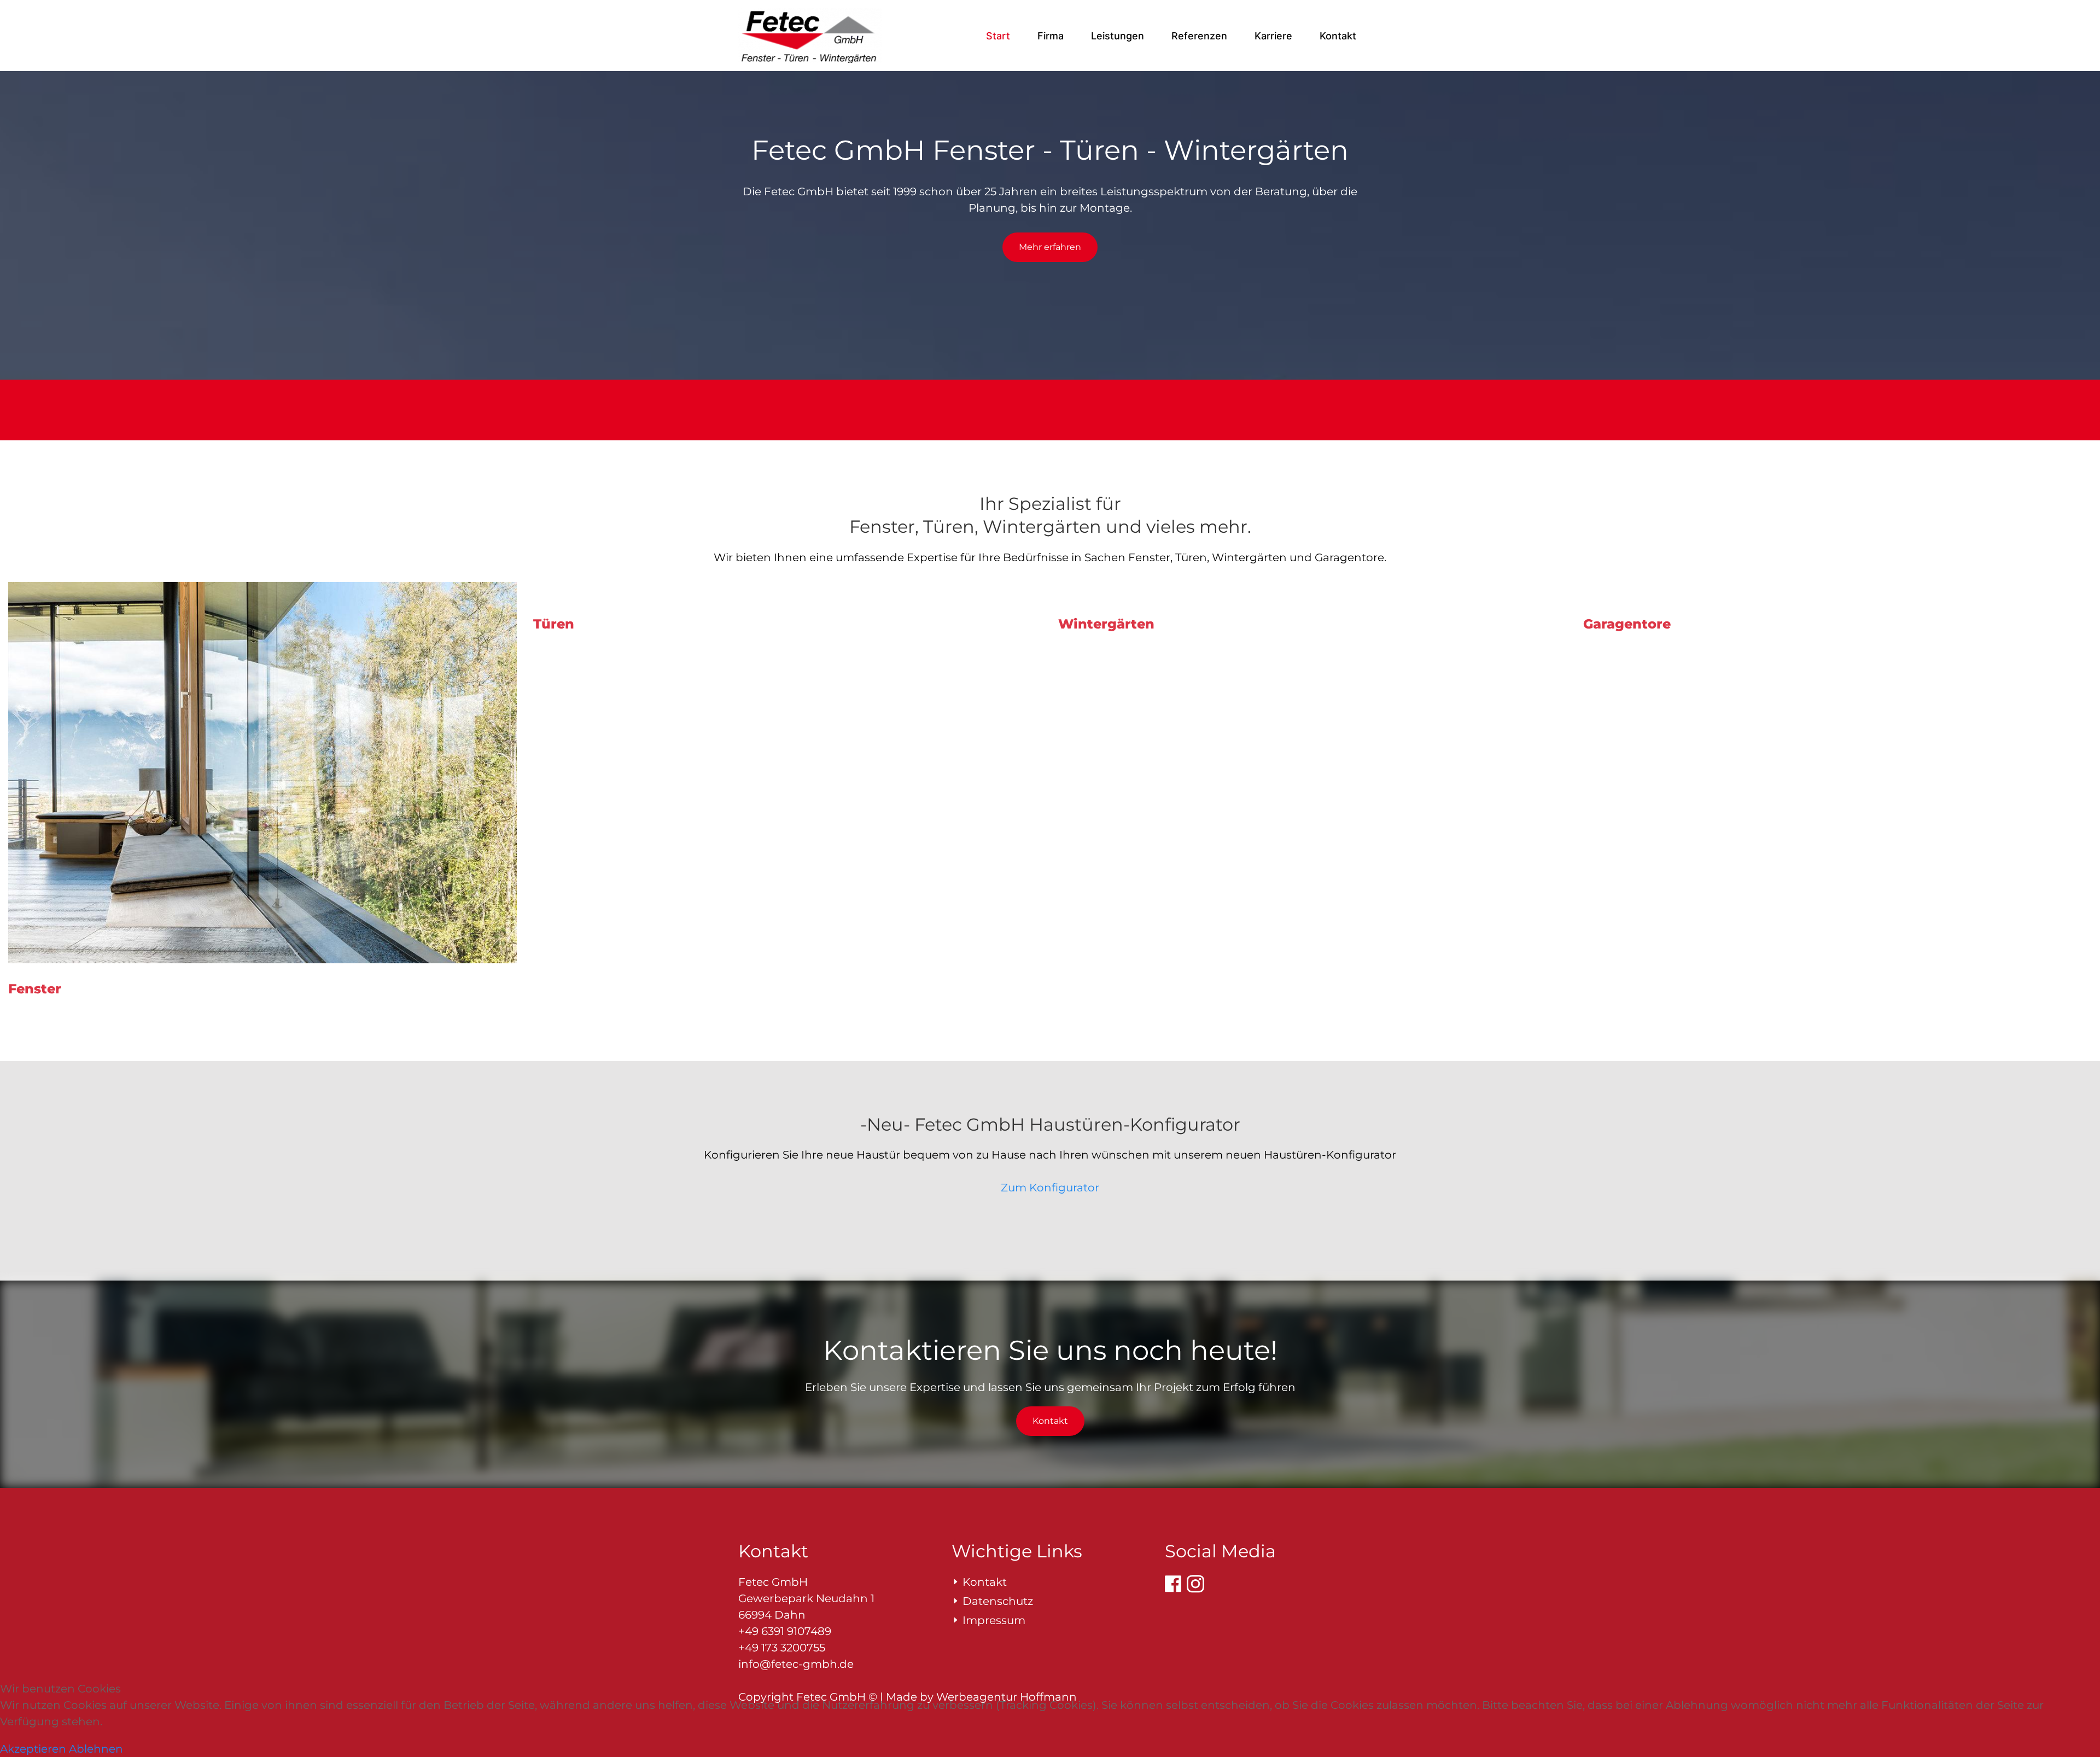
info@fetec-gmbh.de (796, 1664)
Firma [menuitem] (1051, 36)
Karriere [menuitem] (1273, 36)
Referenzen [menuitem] (1199, 36)
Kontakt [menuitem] (1338, 36)
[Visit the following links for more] (1173, 1584)
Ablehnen (96, 1749)
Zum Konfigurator (1050, 1188)
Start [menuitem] (998, 36)
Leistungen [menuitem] (1118, 36)
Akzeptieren (33, 1749)
